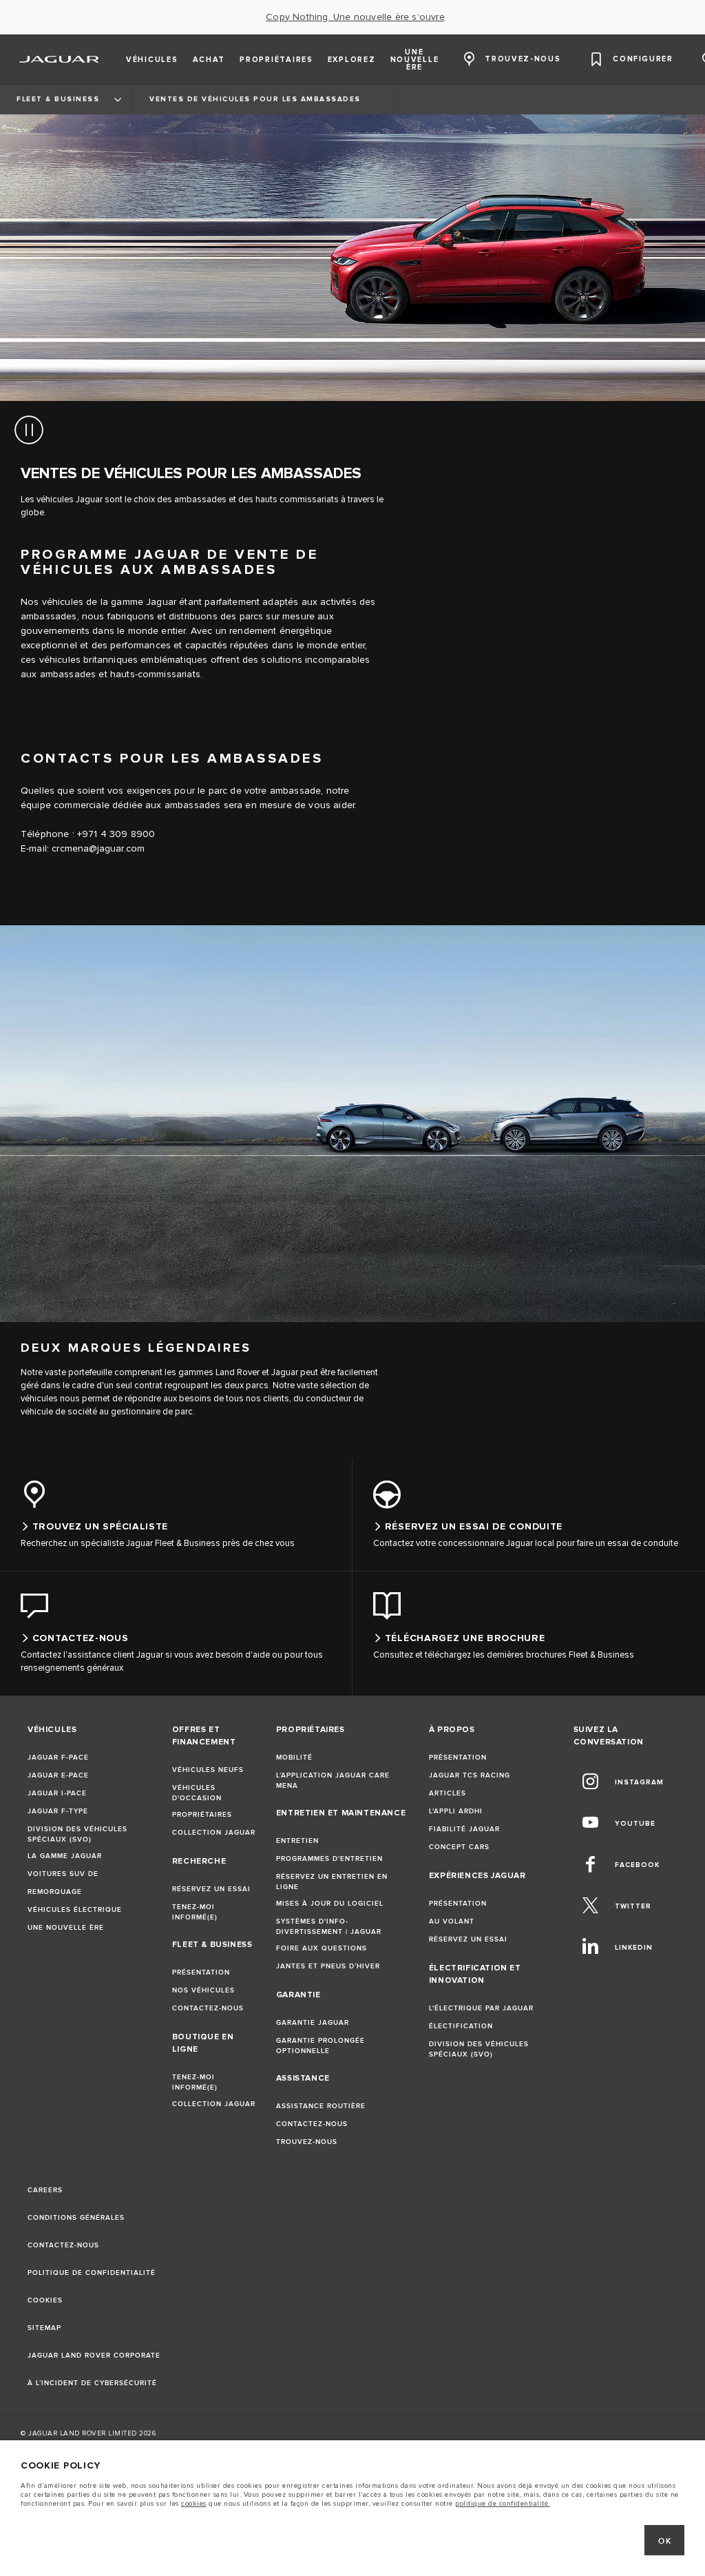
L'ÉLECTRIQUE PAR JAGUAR (481, 2008)
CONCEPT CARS (459, 1847)
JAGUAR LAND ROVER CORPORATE (94, 2356)
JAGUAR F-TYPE (58, 1811)
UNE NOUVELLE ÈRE (66, 1928)
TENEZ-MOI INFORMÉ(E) (195, 1912)
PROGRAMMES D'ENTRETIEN (329, 1859)
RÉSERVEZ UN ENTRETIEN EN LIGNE (332, 1882)
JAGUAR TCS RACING (470, 1775)
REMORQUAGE (55, 1892)
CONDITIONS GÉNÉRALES (76, 2218)
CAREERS (45, 2190)
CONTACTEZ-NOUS (208, 2008)
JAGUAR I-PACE (57, 1793)
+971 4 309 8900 (116, 834)
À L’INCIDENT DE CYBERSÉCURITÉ (92, 2383)
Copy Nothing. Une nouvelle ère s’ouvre (355, 17)
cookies (194, 2504)
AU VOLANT (452, 1921)
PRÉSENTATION (201, 1972)
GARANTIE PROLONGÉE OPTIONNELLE (320, 2046)
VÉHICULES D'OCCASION (197, 1793)
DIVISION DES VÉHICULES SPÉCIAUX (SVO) (77, 1834)
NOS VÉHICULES (203, 1990)
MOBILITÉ (294, 1758)
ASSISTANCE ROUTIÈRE (321, 2106)
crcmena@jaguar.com (98, 849)
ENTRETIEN (297, 1841)
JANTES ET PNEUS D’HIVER (328, 1966)
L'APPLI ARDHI (456, 1811)
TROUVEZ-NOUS (307, 2142)
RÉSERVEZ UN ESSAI (211, 1889)
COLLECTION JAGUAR (214, 1833)
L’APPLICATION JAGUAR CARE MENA (333, 1781)
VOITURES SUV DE (63, 1874)
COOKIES (45, 2300)
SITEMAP (44, 2328)
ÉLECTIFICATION (461, 2026)
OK (665, 2541)
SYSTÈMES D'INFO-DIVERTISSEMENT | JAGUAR (329, 1927)
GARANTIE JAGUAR (313, 2023)
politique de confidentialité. (503, 2504)
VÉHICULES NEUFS (208, 1770)
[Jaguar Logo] (60, 59)
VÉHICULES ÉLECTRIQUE (75, 1910)
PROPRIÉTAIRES (202, 1815)
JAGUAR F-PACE (58, 1758)
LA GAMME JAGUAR (65, 1856)
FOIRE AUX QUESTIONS (322, 1948)
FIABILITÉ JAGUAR (464, 1829)
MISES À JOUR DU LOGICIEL (330, 1904)
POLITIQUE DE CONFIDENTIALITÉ (92, 2273)
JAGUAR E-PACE (58, 1775)
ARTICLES (448, 1793)
